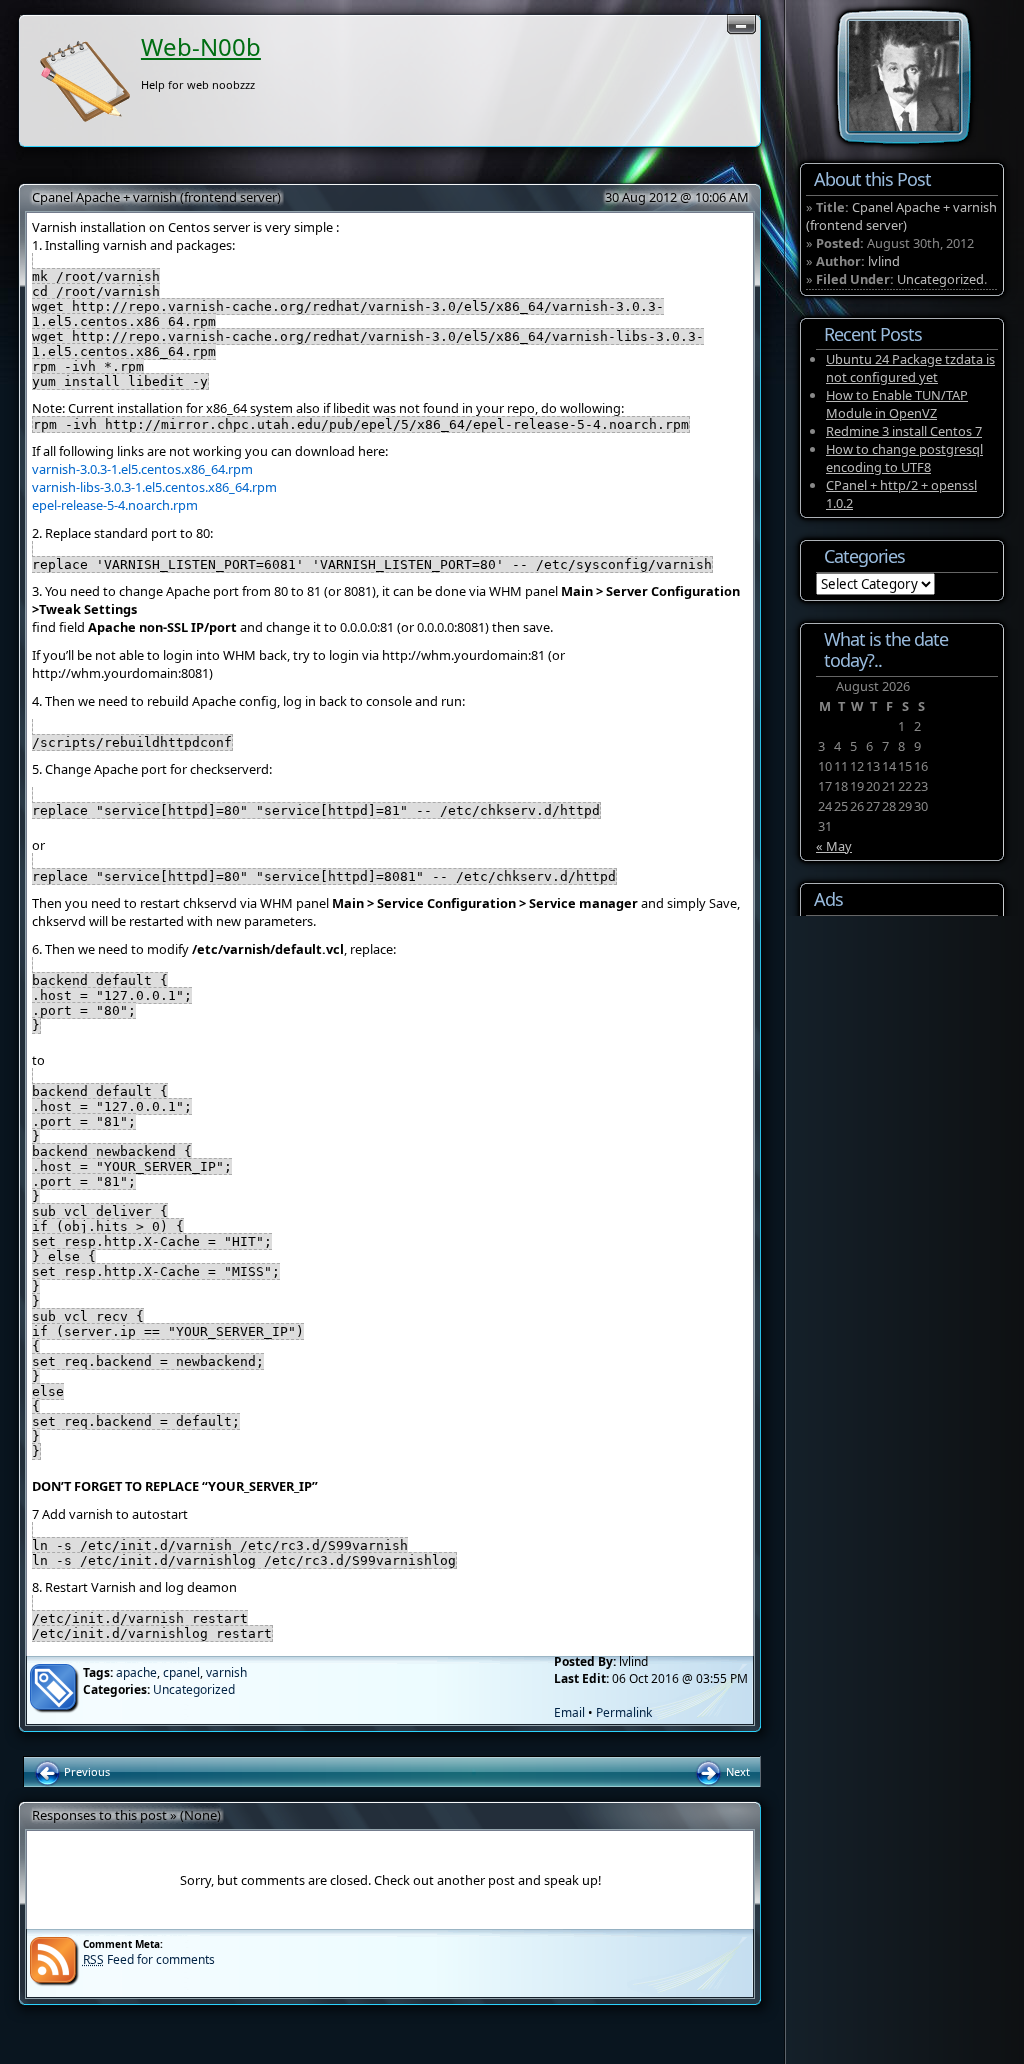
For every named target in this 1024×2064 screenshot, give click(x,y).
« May (834, 846)
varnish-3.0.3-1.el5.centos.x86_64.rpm (142, 469)
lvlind (884, 261)
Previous (85, 1771)
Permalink (624, 1712)
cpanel (181, 1672)
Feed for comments (149, 1959)
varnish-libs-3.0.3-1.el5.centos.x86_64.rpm (154, 487)
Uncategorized (194, 1689)
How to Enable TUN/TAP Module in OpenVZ (897, 404)
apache (136, 1672)
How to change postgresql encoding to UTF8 (904, 458)
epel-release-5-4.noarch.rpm (115, 505)
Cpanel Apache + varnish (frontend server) (156, 197)
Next (736, 1771)
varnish (226, 1672)
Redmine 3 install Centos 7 (904, 431)
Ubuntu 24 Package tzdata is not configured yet (910, 368)
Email (569, 1712)
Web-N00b (201, 46)
